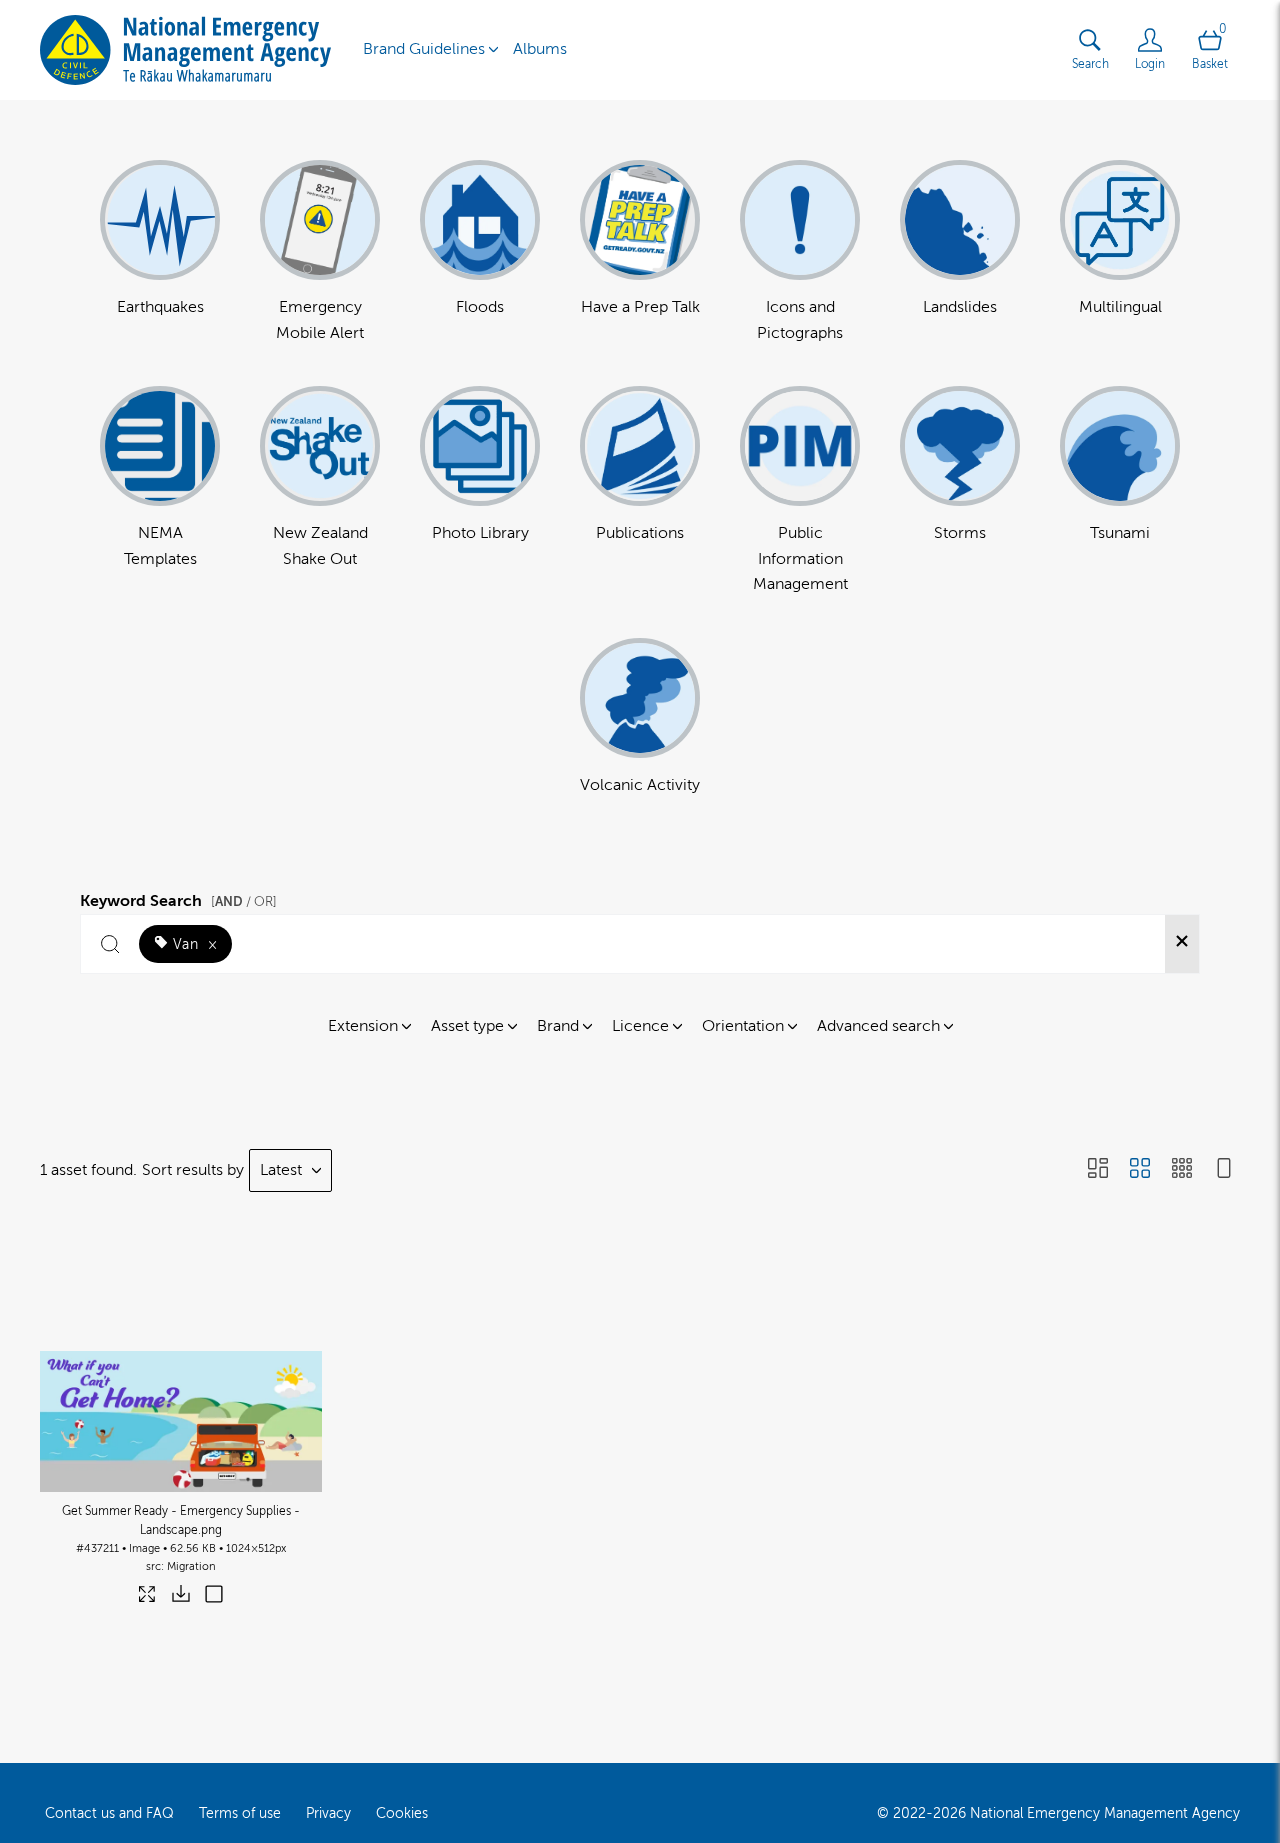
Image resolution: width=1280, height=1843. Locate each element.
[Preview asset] (181, 1392)
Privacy (328, 1813)
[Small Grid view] (1182, 1170)
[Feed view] (1224, 1170)
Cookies (402, 1813)
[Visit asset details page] (148, 1598)
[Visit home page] (185, 50)
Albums (540, 49)
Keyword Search (178, 898)
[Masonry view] (1098, 1170)
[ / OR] (244, 901)
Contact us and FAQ (109, 1813)
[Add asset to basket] (214, 1596)
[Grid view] (1140, 1170)
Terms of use (240, 1813)
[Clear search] (1182, 944)
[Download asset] (181, 1598)
